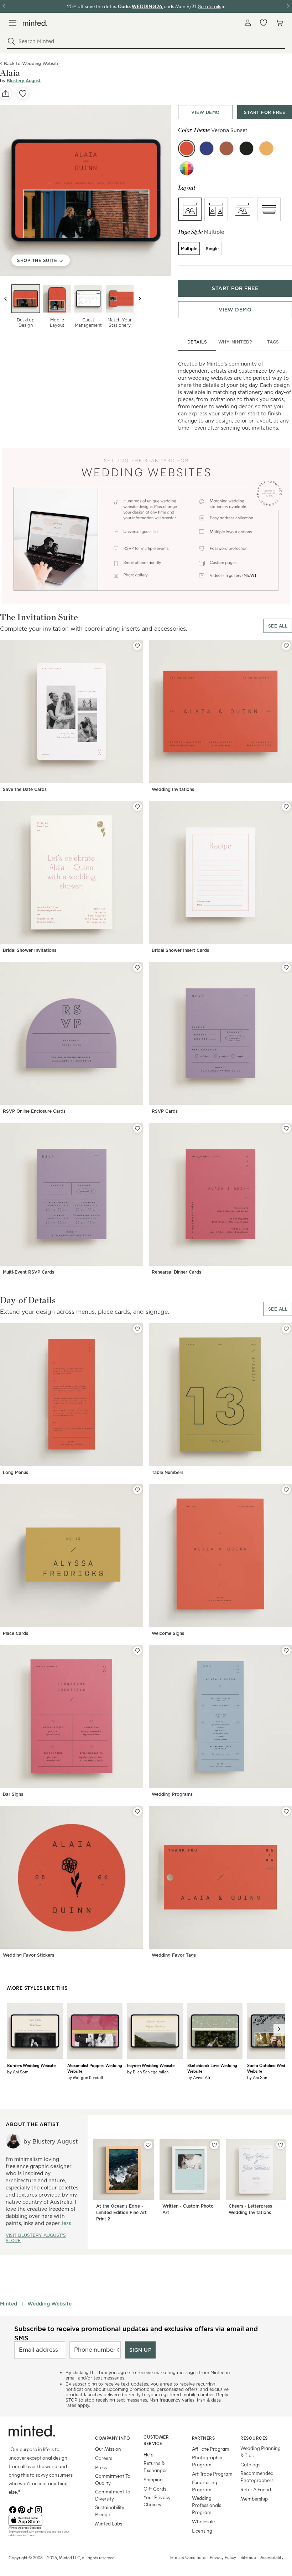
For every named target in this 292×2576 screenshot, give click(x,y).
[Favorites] (264, 23)
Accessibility (272, 2557)
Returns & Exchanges (155, 2467)
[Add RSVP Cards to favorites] (286, 967)
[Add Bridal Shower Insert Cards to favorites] (286, 807)
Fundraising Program (205, 2486)
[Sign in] (248, 23)
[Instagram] (38, 2509)
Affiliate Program (211, 2449)
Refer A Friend (256, 2489)
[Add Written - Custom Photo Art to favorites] (214, 2145)
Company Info (113, 2438)
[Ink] (246, 148)
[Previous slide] (6, 299)
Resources (254, 2438)
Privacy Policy (223, 2557)
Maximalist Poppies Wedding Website (95, 2068)
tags (273, 342)
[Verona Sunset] (187, 148)
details (197, 342)
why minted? (235, 342)
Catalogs (250, 2464)
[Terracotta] (226, 148)
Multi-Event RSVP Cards (28, 1272)
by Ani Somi (18, 2072)
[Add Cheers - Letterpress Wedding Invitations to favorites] (281, 2145)
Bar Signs (13, 1794)
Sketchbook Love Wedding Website (212, 2068)
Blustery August (24, 81)
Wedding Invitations (173, 789)
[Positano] (207, 148)
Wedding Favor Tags (174, 1955)
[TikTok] (30, 2509)
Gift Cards (155, 2489)
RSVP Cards (165, 1111)
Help (148, 2454)
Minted (9, 2304)
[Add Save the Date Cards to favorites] (137, 646)
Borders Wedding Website (31, 2065)
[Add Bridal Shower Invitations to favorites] (137, 807)
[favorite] (23, 94)
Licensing (202, 2531)
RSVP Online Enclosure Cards (34, 1111)
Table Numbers (168, 1472)
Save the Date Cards (25, 789)
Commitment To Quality (113, 2479)
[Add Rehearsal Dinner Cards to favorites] (286, 1128)
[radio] (190, 209)
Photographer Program (207, 2461)
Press (101, 2467)
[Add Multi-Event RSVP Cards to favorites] (137, 1128)
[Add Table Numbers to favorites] (286, 1329)
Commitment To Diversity (113, 2495)
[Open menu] (13, 23)
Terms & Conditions (187, 2557)
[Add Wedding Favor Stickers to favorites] (137, 1811)
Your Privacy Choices (157, 2501)
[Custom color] (187, 168)
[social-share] (6, 94)
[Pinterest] (21, 2509)
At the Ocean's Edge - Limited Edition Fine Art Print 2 (121, 2212)
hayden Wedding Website (151, 2065)
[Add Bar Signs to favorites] (137, 1651)
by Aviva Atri (199, 2077)
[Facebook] (13, 2509)
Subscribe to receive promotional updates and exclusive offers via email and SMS (136, 2333)
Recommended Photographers (257, 2477)
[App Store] (43, 2520)
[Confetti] (266, 148)
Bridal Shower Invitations (30, 950)
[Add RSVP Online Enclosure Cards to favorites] (137, 967)
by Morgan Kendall (85, 2077)
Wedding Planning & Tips (260, 2452)
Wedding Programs (172, 1794)
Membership (254, 2499)
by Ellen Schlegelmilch (148, 2072)
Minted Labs (109, 2523)
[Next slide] (140, 299)
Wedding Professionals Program (207, 2505)
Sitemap (248, 2557)
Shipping (153, 2479)
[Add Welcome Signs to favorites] (286, 1490)
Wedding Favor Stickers (28, 1955)
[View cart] (279, 23)
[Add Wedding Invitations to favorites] (286, 646)
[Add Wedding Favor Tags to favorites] (286, 1811)
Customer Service (156, 2440)
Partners (203, 2438)
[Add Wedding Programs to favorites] (286, 1651)
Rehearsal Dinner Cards (176, 1272)
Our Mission (108, 2449)
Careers (104, 2458)
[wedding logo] (35, 23)
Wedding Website (49, 2304)
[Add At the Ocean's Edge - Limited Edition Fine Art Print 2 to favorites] (148, 2145)
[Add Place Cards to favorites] (137, 1490)
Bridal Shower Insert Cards (180, 950)
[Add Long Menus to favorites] (137, 1329)
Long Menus (15, 1472)
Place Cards (15, 1633)
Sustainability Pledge (110, 2511)
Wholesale (203, 2521)
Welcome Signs (168, 1633)
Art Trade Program (212, 2474)
